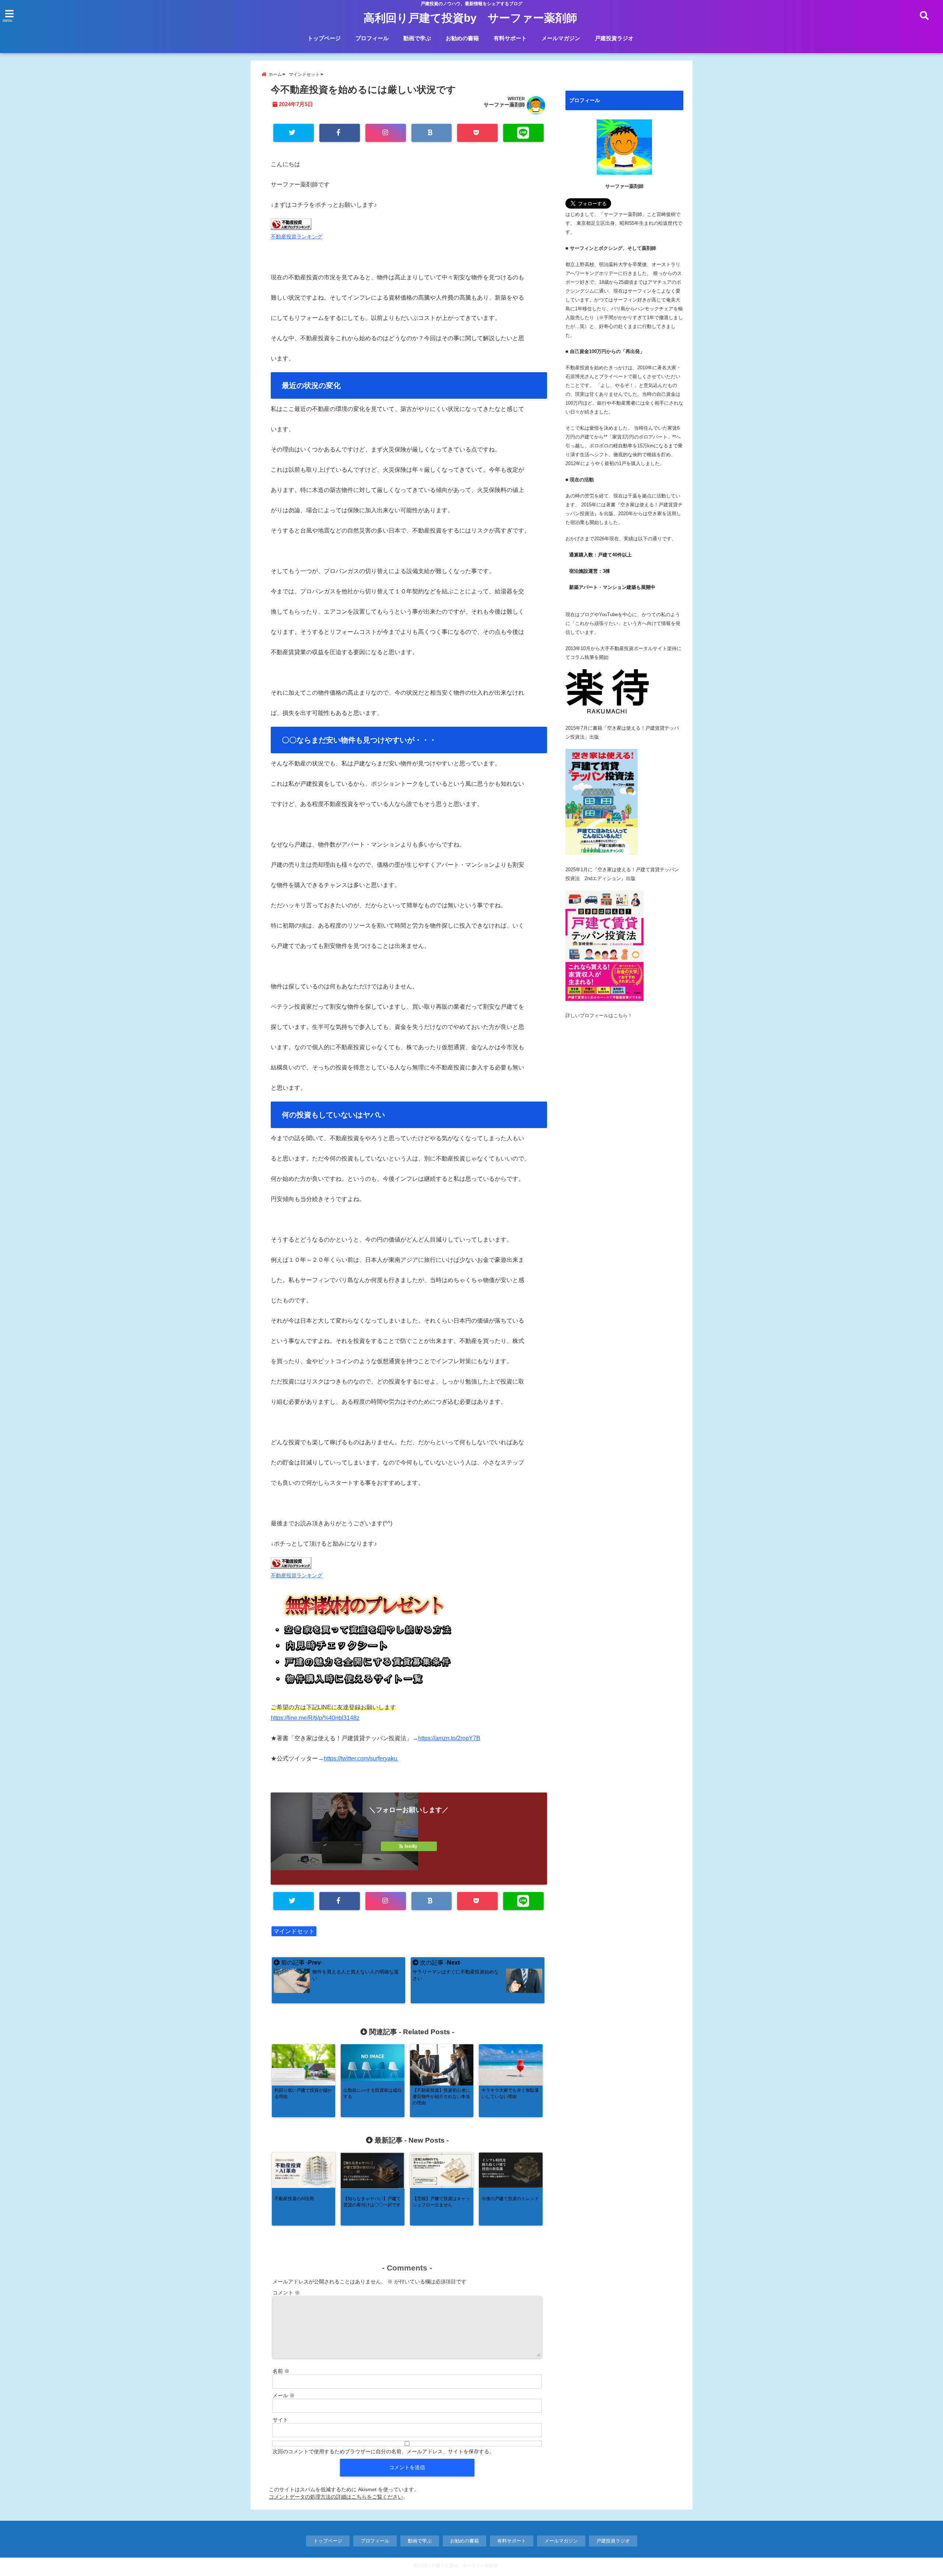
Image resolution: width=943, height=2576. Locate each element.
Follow (409, 1831)
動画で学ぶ (417, 38)
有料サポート (510, 38)
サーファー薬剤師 (504, 105)
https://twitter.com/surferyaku (361, 1758)
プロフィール (372, 38)
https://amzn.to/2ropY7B (449, 1738)
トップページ (324, 38)
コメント (286, 2293)
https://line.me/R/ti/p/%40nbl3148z (315, 1718)
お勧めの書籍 (462, 38)
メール (284, 2395)
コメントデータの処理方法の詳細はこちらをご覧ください (336, 2497)
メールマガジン (561, 38)
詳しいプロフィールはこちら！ (599, 1015)
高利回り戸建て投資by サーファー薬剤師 (470, 18)
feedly (411, 1846)
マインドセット (294, 1931)
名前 (281, 2371)
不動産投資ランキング (297, 237)
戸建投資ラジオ (614, 38)
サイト (280, 2420)
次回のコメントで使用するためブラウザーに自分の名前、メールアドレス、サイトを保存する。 (383, 2451)
